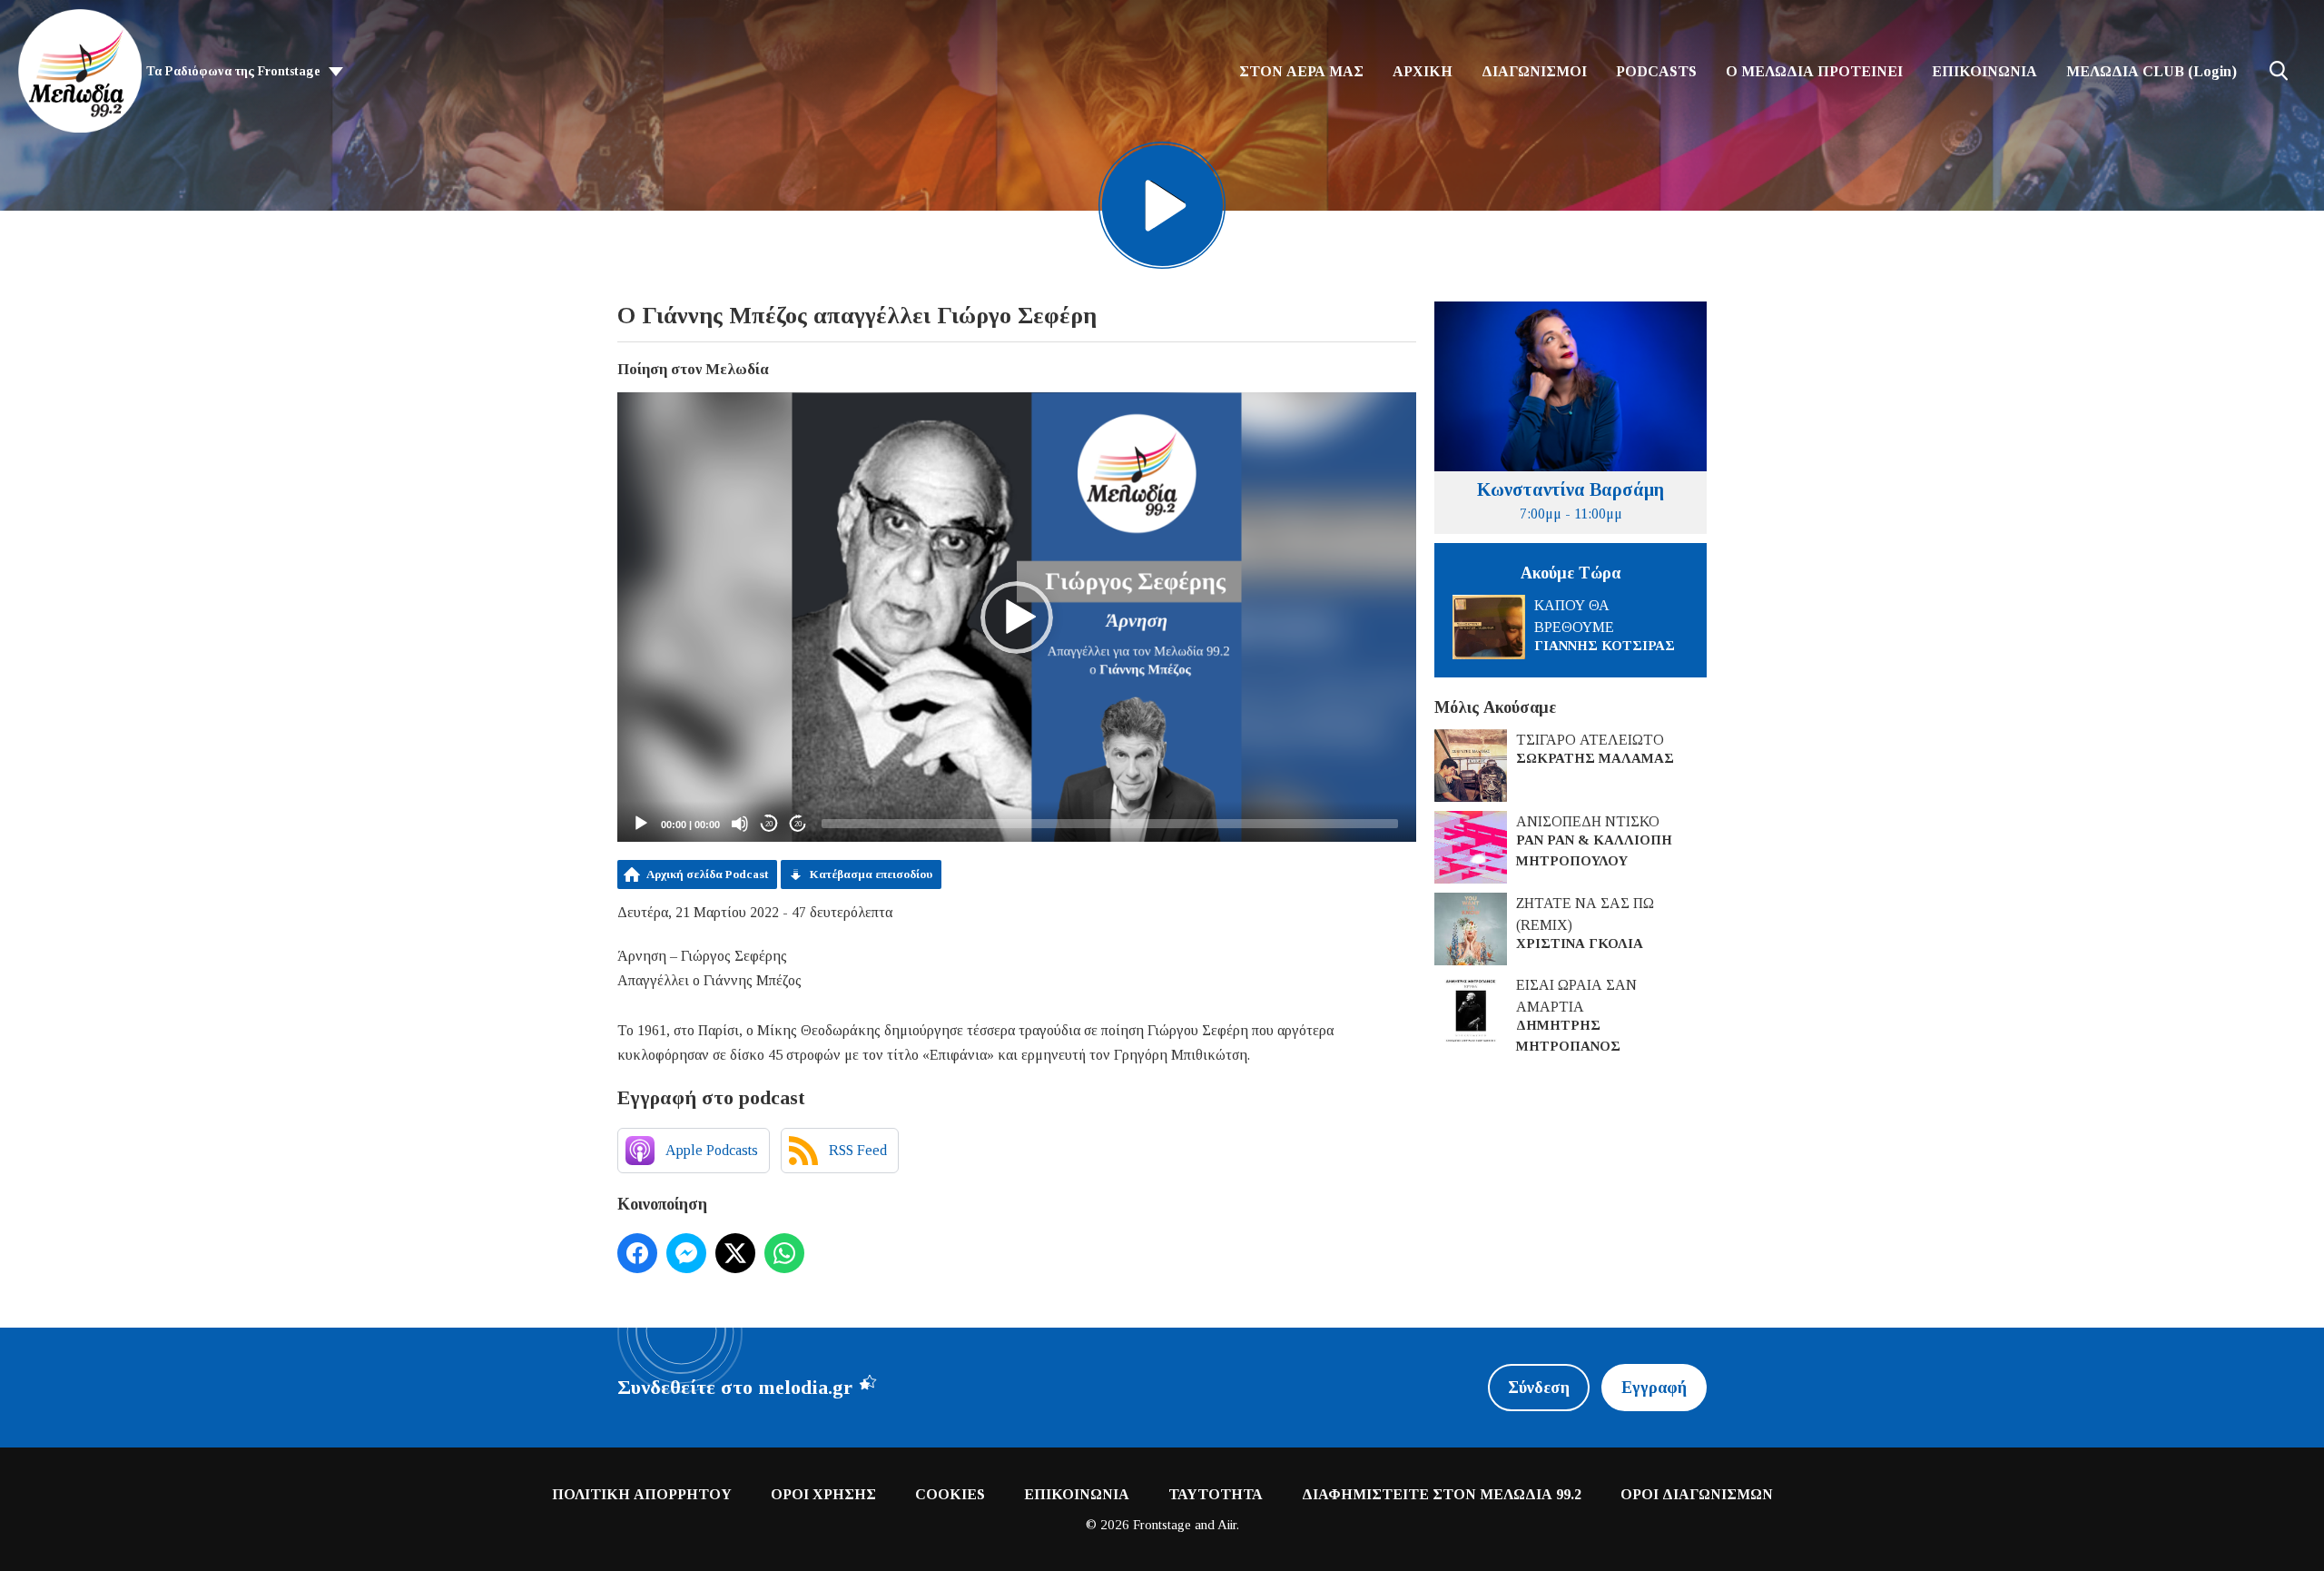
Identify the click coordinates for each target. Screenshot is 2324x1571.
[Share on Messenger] (686, 1253)
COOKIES (950, 1494)
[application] (1017, 617)
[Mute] (740, 824)
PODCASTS (1656, 71)
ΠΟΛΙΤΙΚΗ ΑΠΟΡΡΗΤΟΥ (642, 1494)
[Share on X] (735, 1253)
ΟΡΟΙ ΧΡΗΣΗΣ (823, 1494)
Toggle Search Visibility (2279, 71)
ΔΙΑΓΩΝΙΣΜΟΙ (1534, 71)
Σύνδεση (1539, 1388)
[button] (1017, 618)
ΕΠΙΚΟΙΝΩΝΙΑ (1984, 71)
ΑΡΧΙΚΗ (1423, 71)
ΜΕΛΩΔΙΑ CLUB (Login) (2152, 71)
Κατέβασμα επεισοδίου (871, 874)
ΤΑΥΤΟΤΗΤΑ (1216, 1494)
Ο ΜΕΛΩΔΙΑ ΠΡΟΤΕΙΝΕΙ (1814, 71)
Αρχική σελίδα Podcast (707, 874)
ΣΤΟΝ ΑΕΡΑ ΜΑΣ (1301, 71)
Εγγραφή (1654, 1388)
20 (769, 824)
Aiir (1227, 1525)
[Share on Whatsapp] (784, 1253)
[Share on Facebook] (637, 1253)
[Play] (641, 824)
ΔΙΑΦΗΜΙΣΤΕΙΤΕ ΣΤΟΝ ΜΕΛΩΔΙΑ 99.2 (1442, 1494)
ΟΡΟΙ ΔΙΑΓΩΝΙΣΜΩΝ (1697, 1494)
